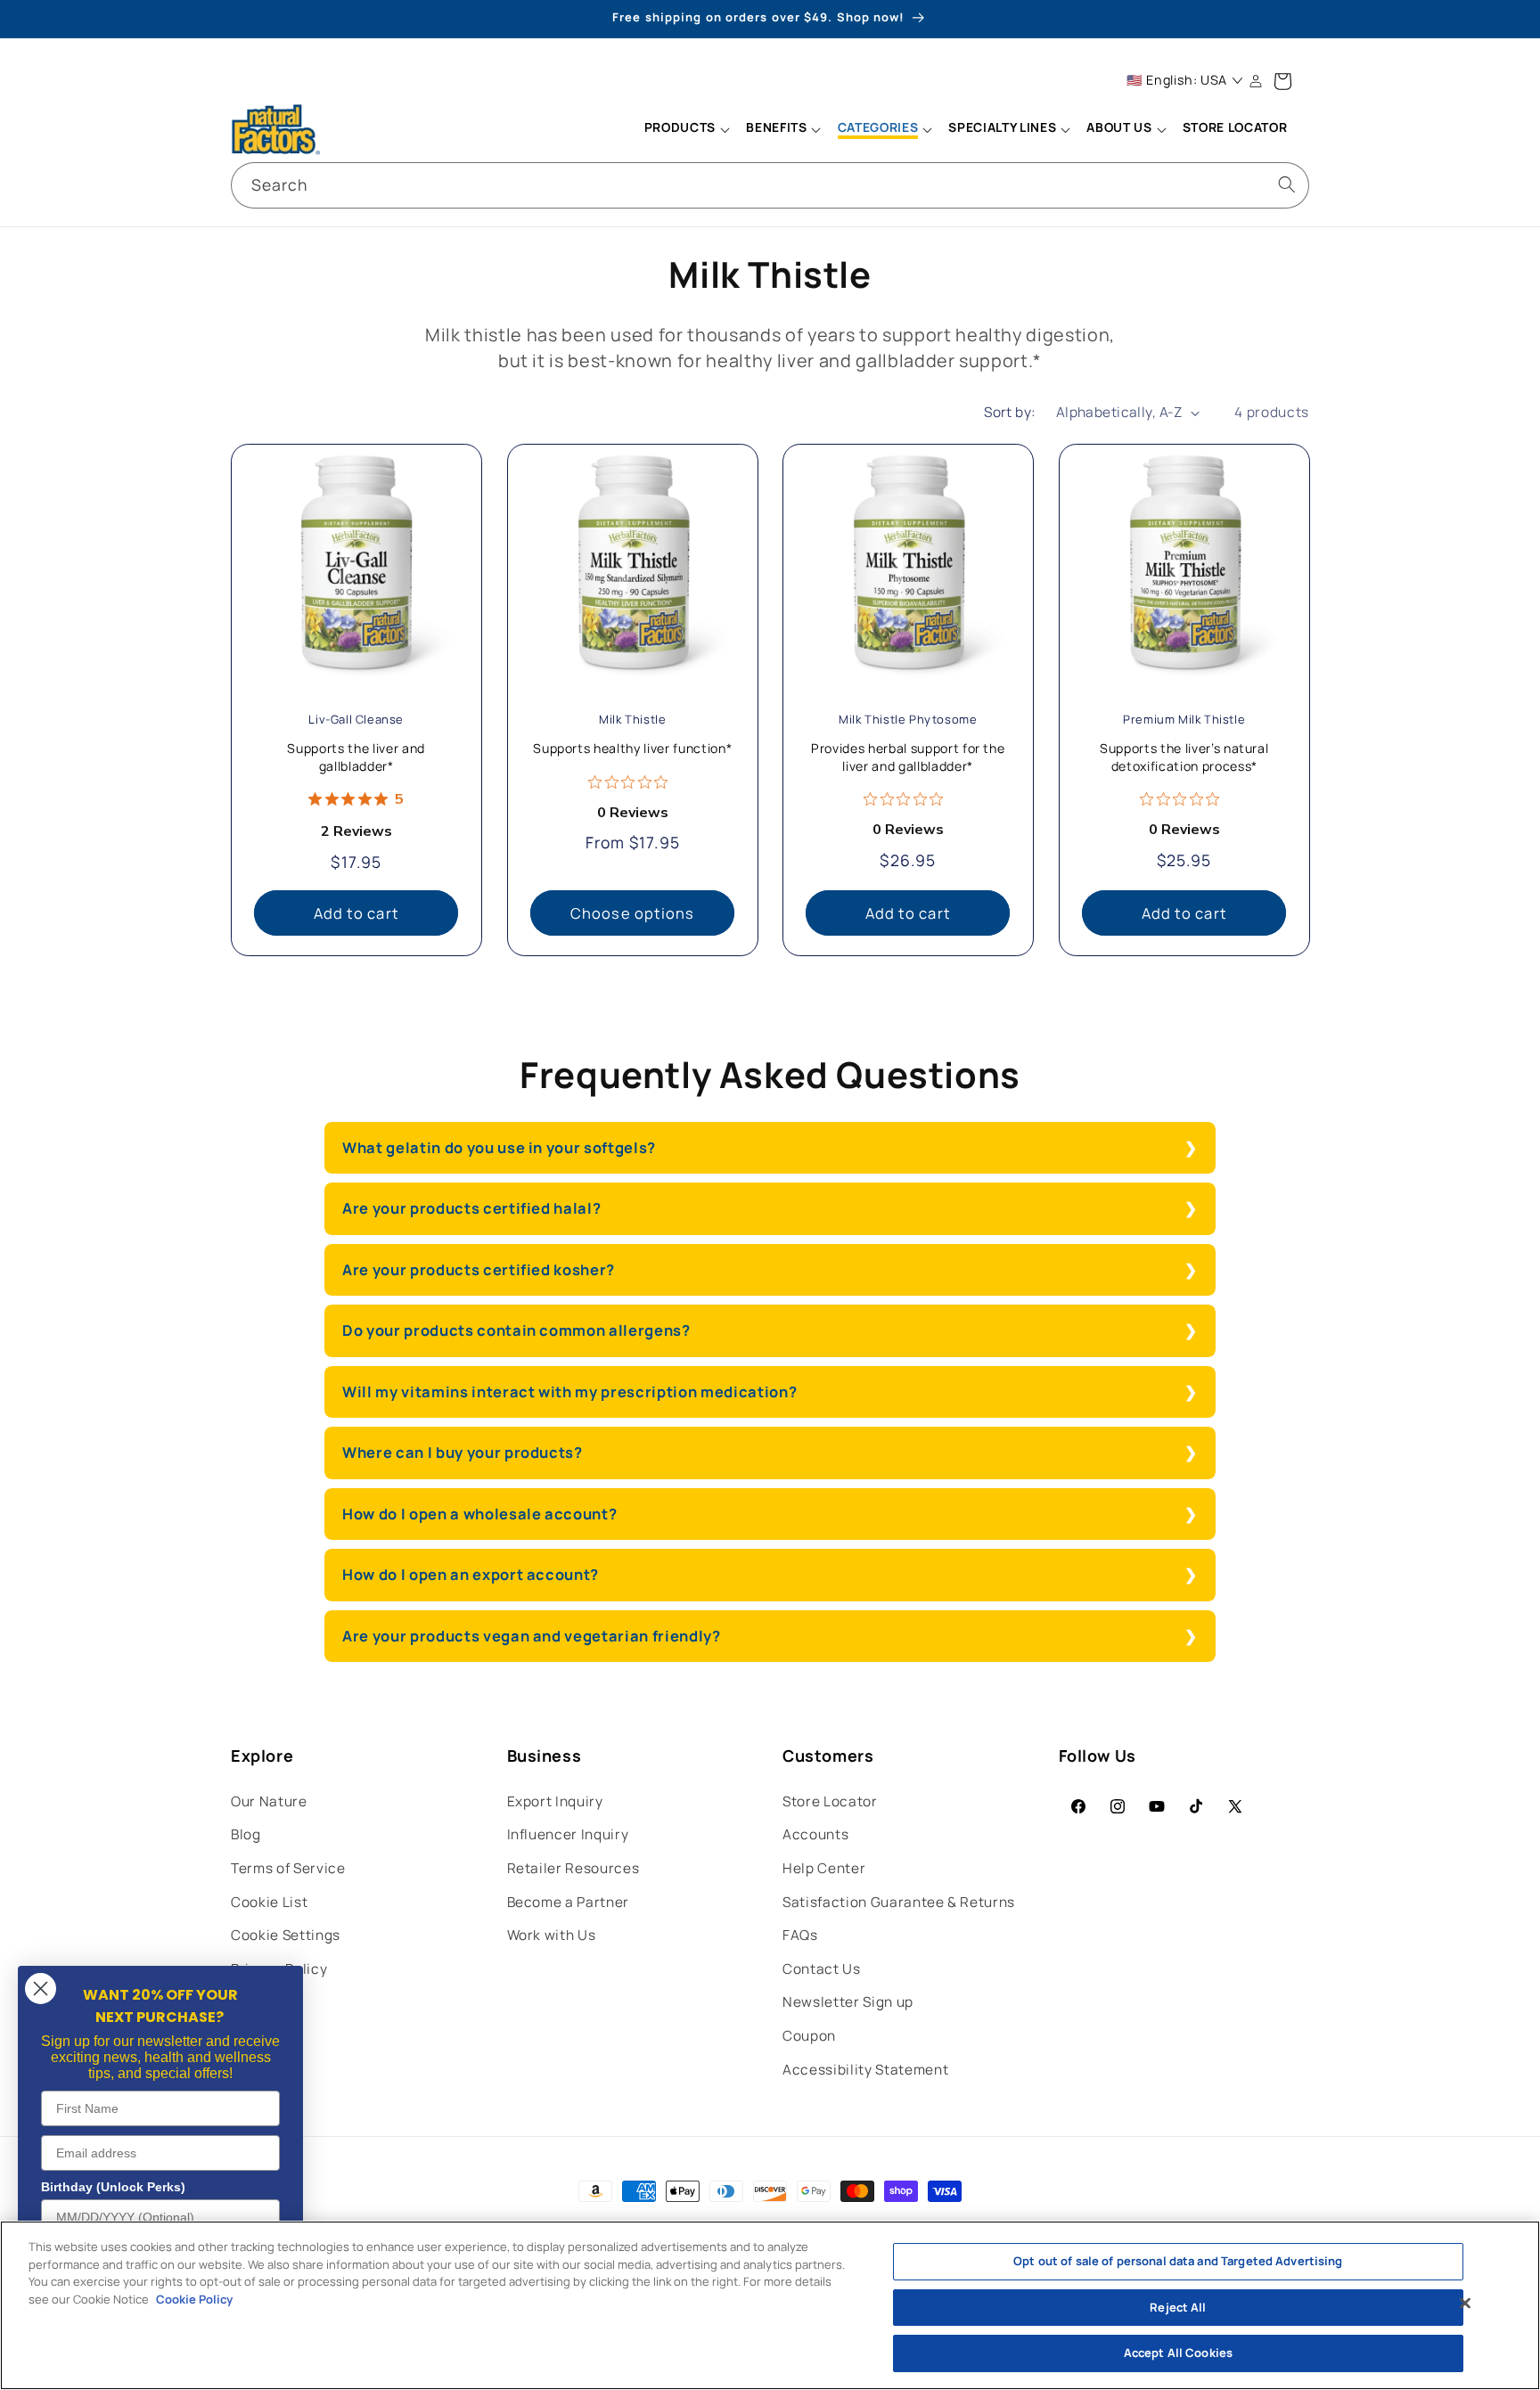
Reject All (1178, 2307)
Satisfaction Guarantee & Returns (899, 1902)
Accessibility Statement (865, 2070)
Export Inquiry (555, 1801)
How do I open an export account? (471, 1574)
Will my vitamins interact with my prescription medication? (569, 1391)
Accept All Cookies (1178, 2353)
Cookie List (269, 1902)
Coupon (809, 2036)
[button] (686, 129)
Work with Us (552, 1935)
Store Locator (830, 1801)
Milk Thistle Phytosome (908, 720)
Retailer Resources (573, 1868)
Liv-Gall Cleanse (356, 720)
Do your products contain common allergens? (516, 1330)
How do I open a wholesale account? (481, 1514)
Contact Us (822, 1969)
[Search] (1287, 184)
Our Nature (269, 1801)
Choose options (632, 913)
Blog (246, 1834)
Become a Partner (569, 1902)
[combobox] (770, 185)
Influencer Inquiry (568, 1834)
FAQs (800, 1935)
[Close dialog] (41, 1989)
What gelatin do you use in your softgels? (499, 1147)
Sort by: (1010, 412)
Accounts (815, 1834)
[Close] (1465, 2304)
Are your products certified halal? (471, 1208)
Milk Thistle (632, 720)
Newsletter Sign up (848, 2002)
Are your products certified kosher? (479, 1269)
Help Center (824, 1868)
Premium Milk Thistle (1184, 720)
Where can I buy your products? (463, 1452)
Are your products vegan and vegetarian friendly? (532, 1636)
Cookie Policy (194, 2299)
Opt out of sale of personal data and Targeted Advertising (1178, 2261)
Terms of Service (288, 1868)
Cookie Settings (286, 1935)
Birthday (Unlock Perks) (113, 2187)
